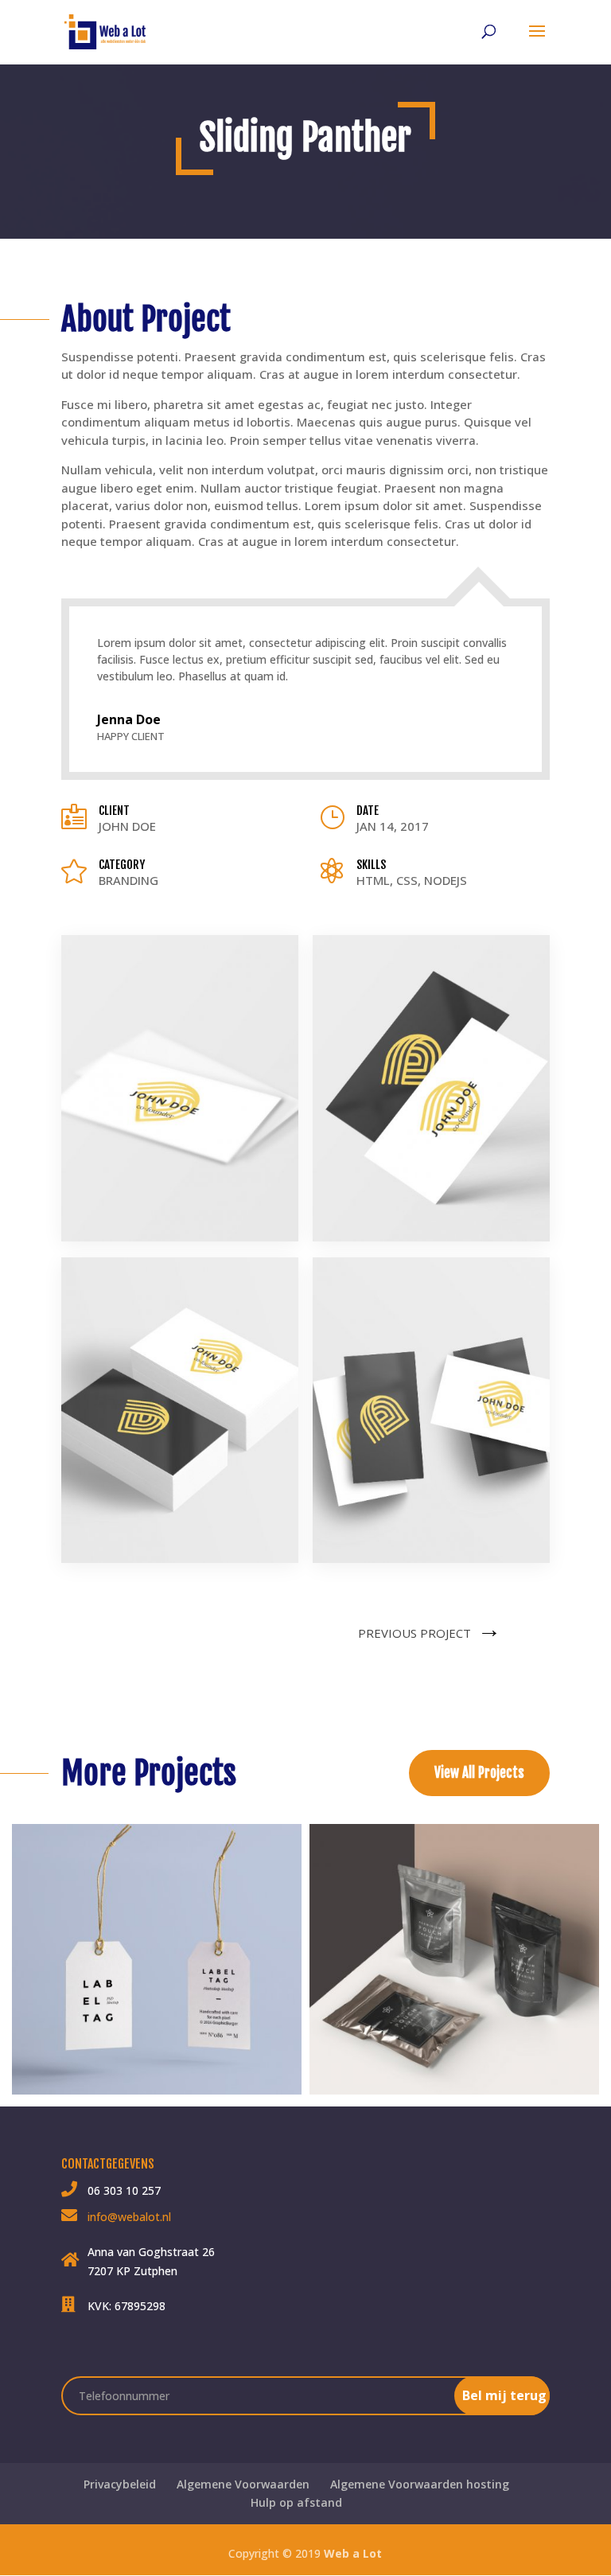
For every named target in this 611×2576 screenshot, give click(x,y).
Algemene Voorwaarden (243, 2484)
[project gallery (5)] (431, 1563)
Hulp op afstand (296, 2502)
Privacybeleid (120, 2484)
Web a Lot (353, 2553)
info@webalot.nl (129, 2217)
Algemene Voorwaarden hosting (420, 2484)
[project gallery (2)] (431, 1241)
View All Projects (479, 1773)
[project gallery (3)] (180, 1563)
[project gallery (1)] (180, 1241)
